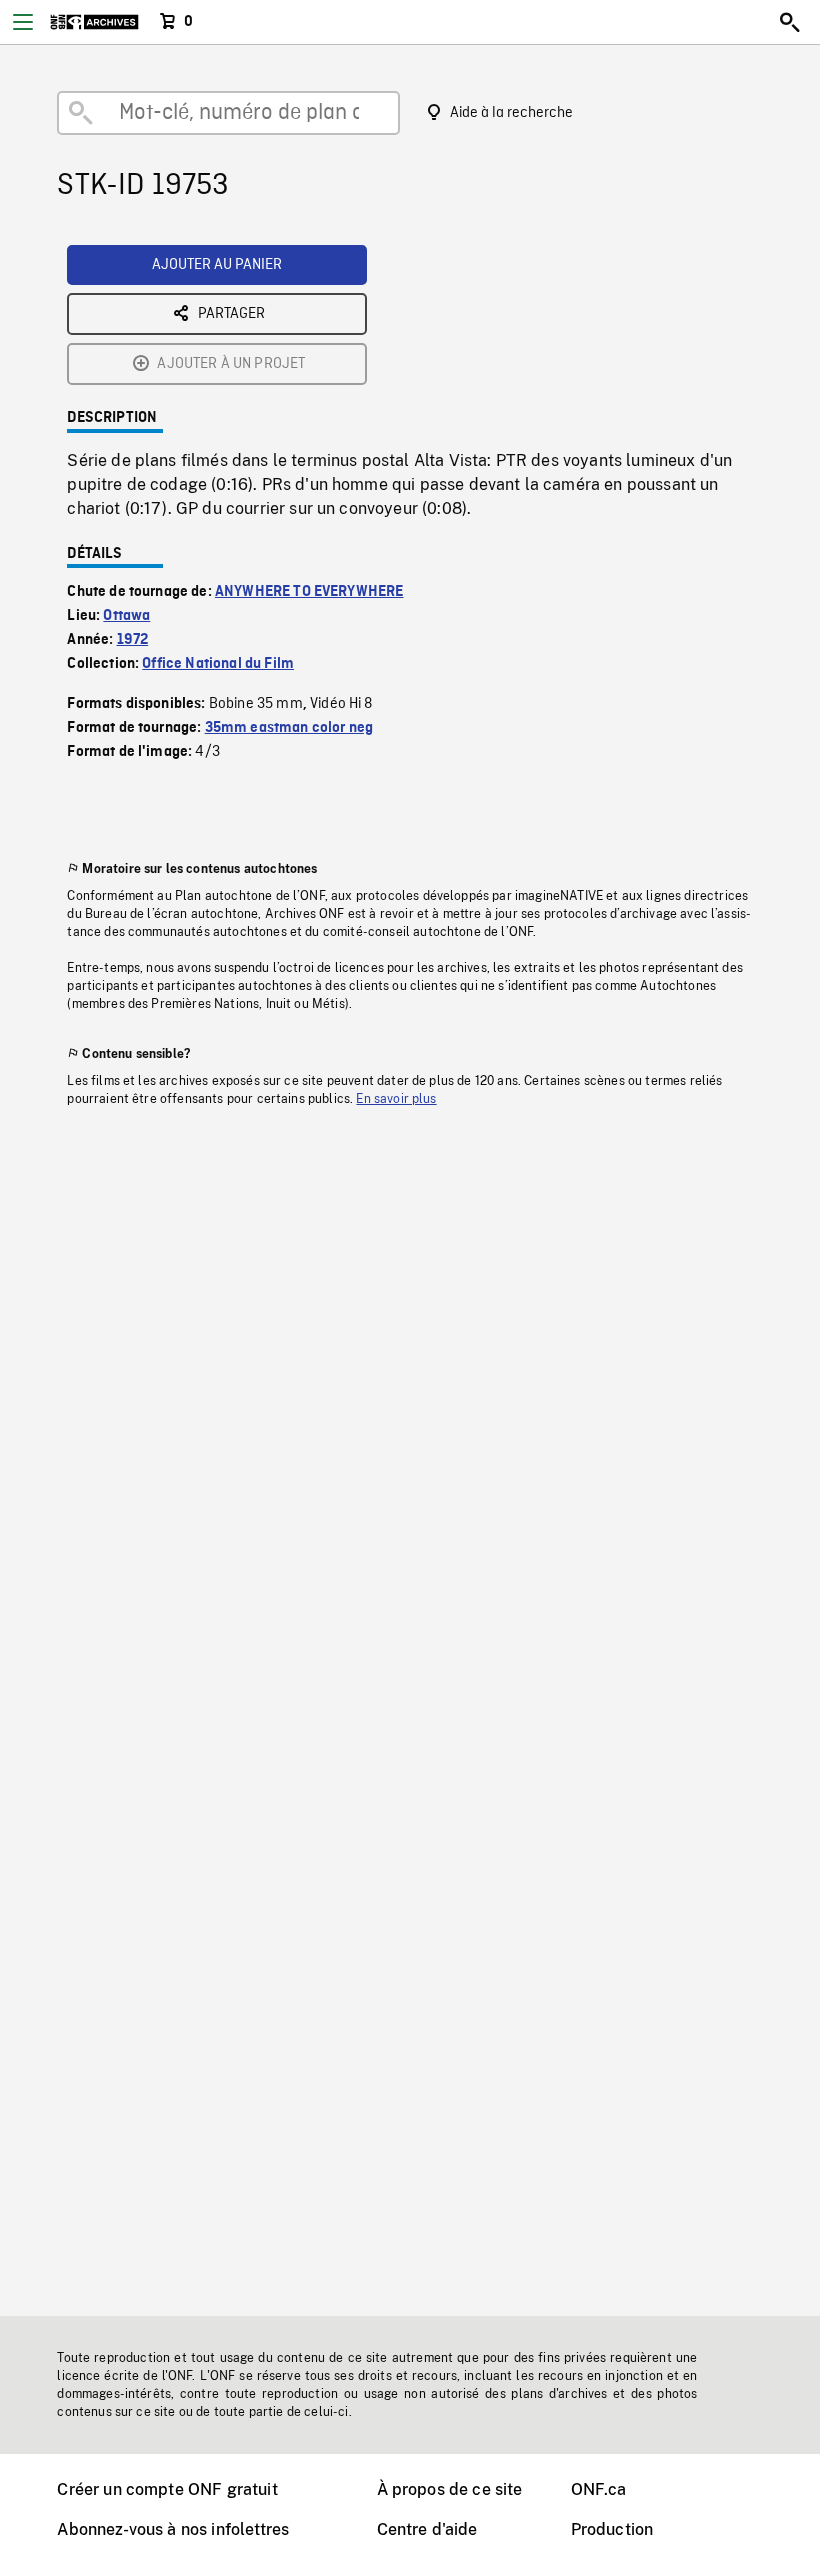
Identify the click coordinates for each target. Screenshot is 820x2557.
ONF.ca (599, 2489)
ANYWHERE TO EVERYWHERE (309, 592)
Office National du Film (218, 664)
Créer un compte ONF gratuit (167, 2489)
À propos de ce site (450, 2489)
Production (612, 2529)
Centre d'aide (427, 2529)
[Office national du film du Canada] (94, 22)
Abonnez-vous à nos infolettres (173, 2529)
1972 (133, 640)
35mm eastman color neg (289, 728)
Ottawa (126, 616)
